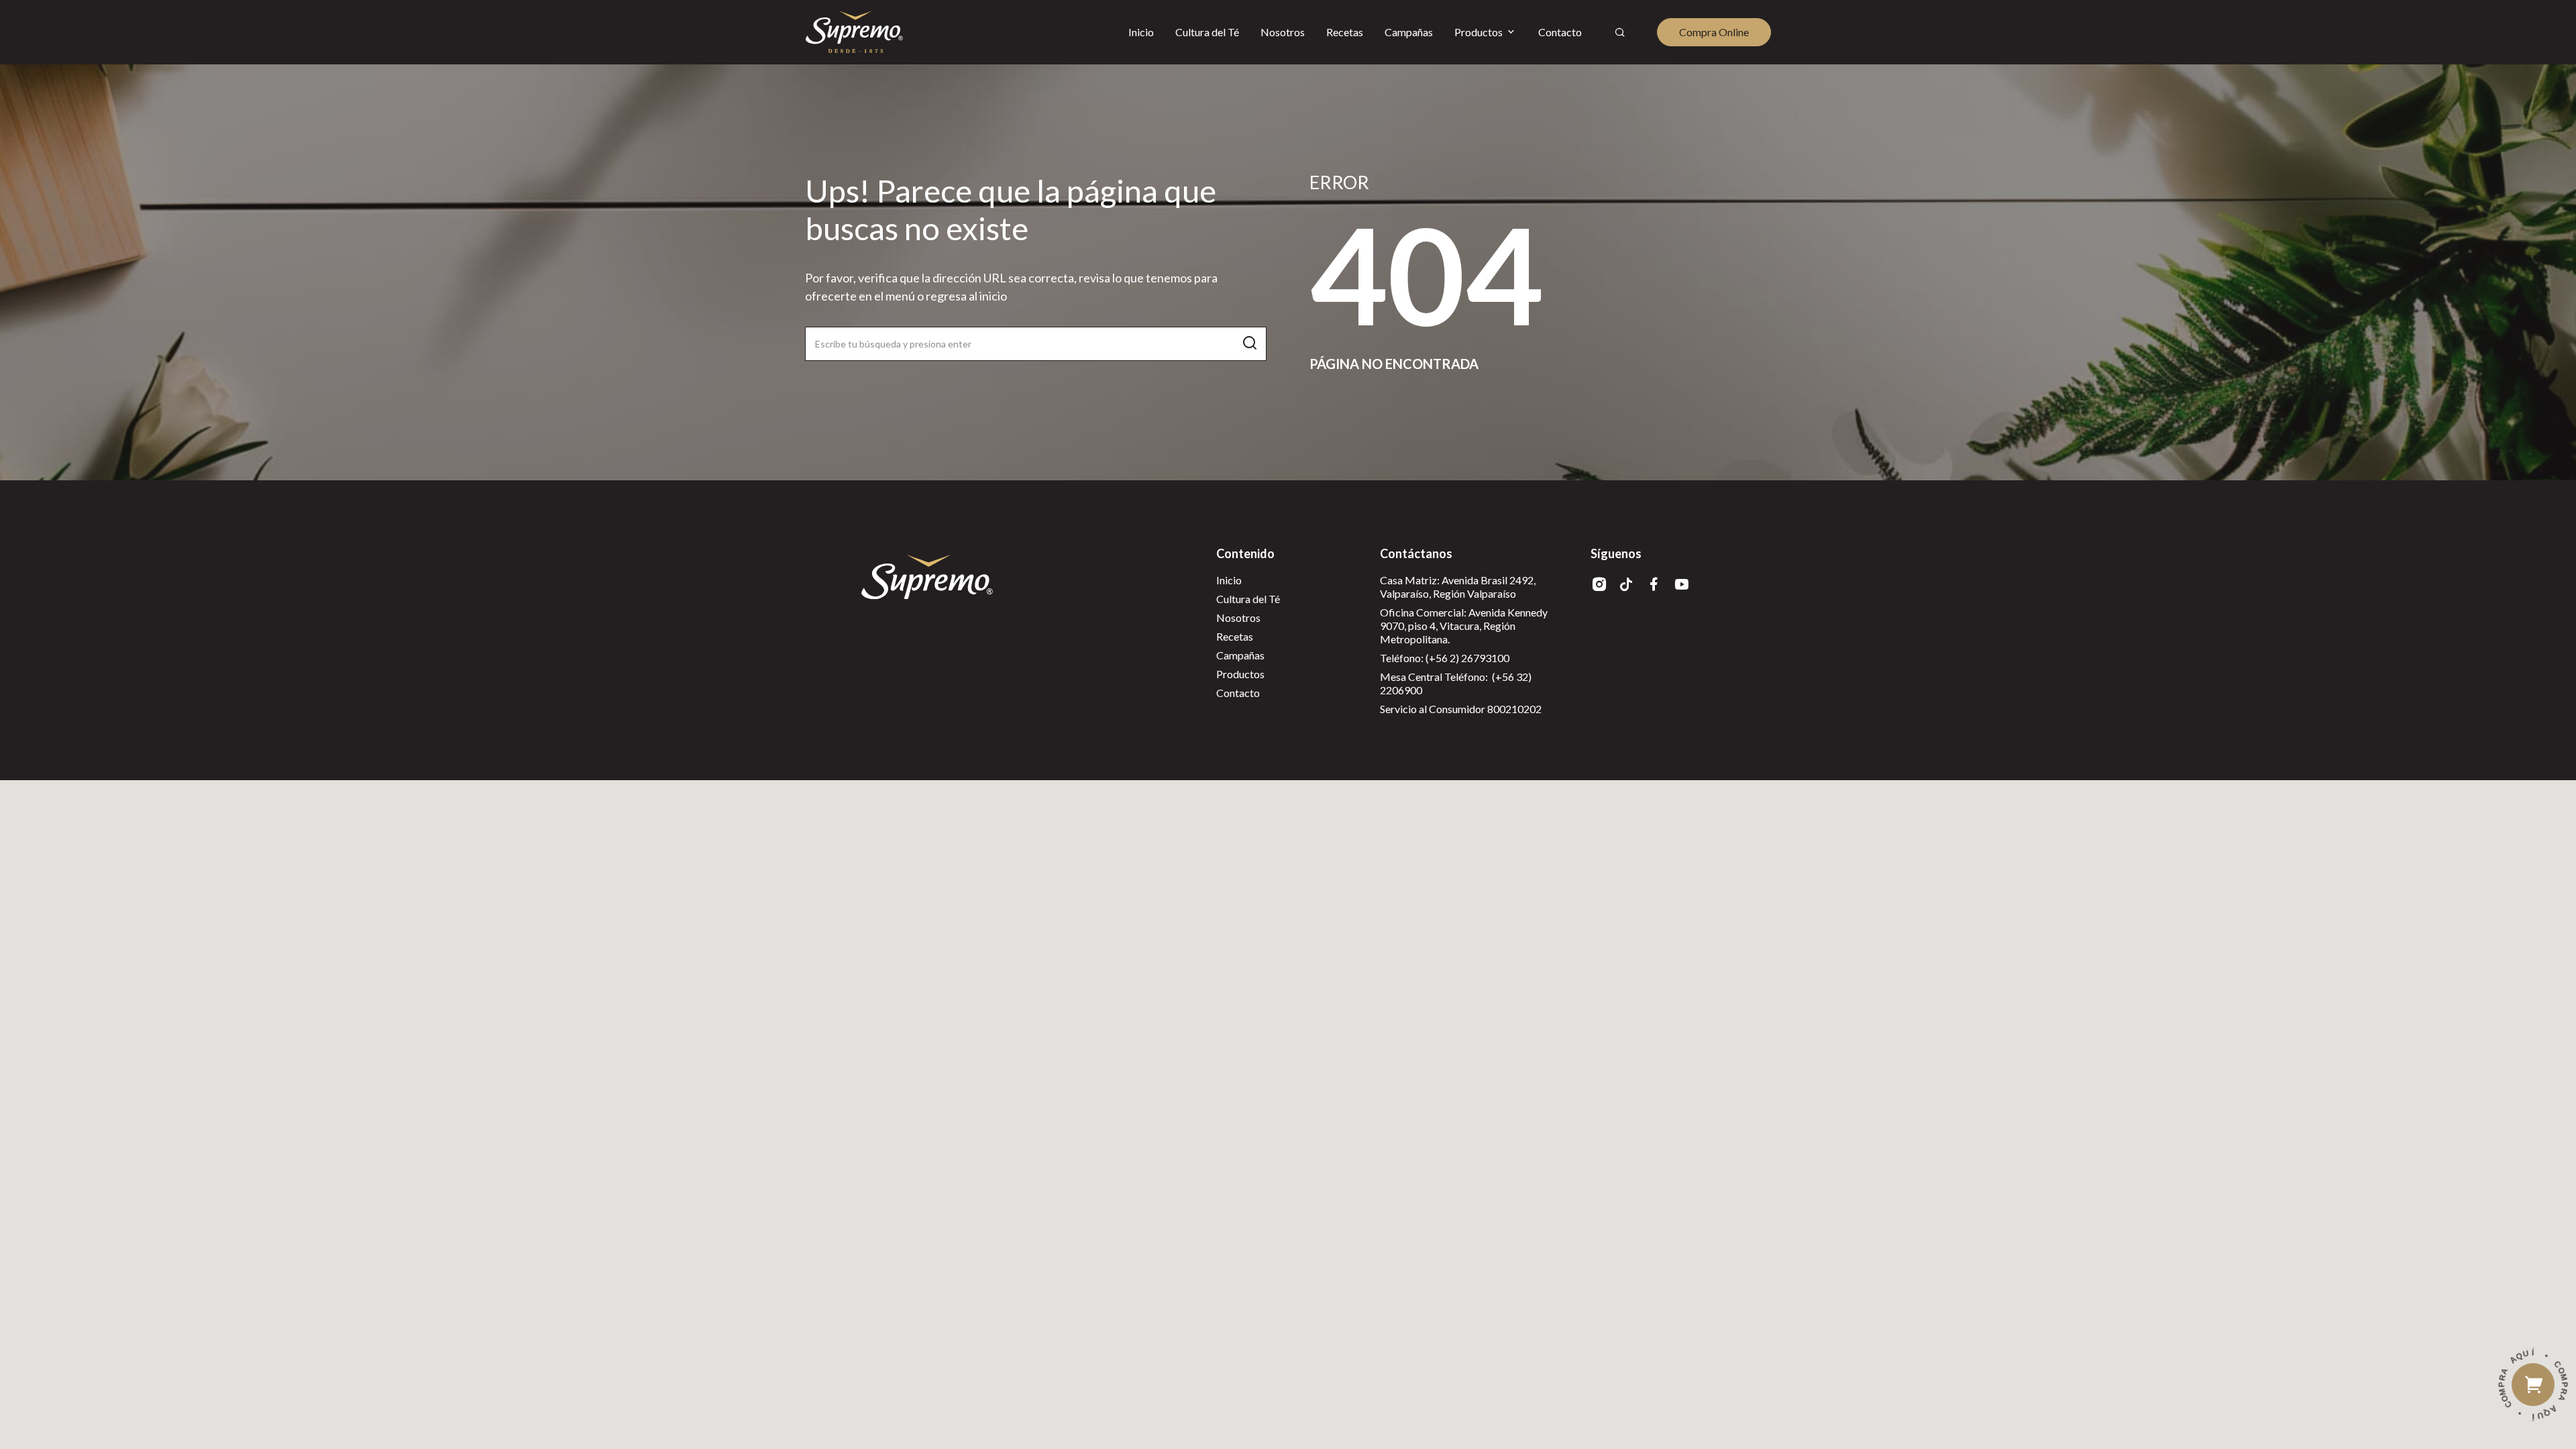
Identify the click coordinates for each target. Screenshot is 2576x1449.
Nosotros (1238, 618)
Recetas (1235, 636)
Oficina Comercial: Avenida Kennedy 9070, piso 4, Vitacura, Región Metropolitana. (1464, 626)
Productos (1240, 674)
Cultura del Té (1248, 599)
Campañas (1240, 655)
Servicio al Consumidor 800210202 (1461, 709)
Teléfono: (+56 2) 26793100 (1445, 658)
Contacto (1238, 693)
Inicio (1229, 580)
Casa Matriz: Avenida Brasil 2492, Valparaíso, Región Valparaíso (1458, 587)
